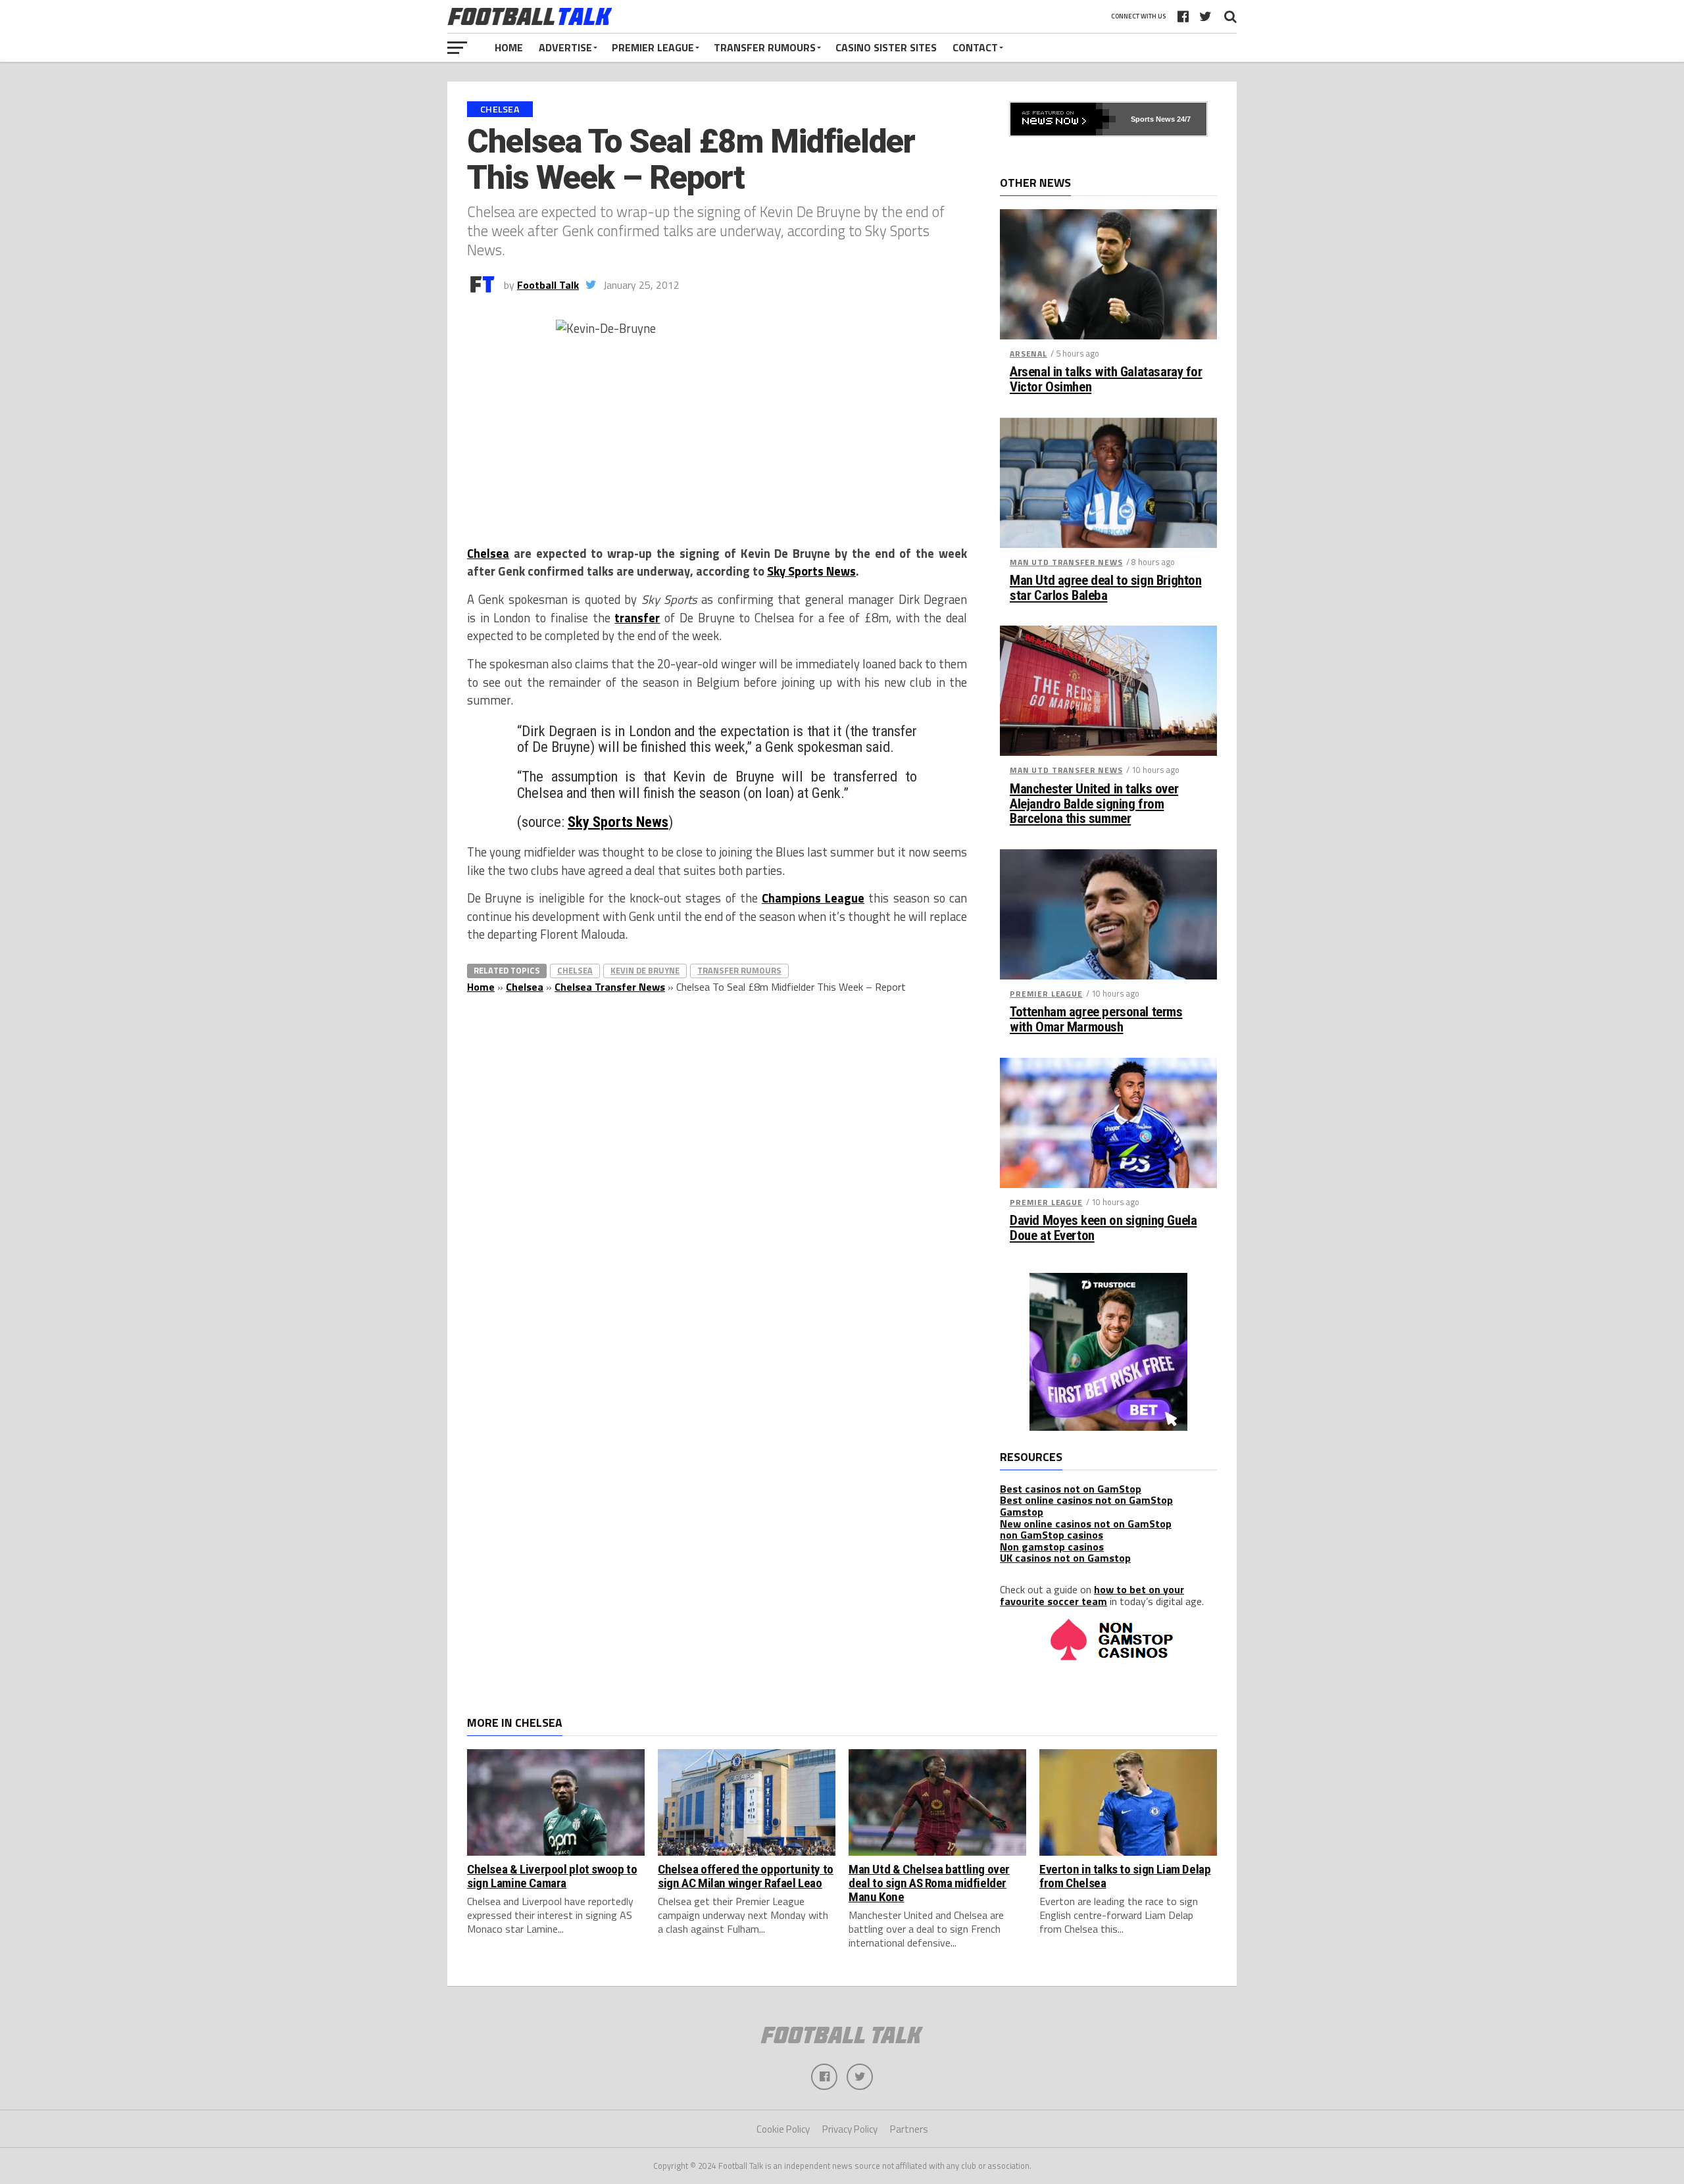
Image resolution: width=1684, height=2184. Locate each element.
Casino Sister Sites (886, 47)
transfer (637, 618)
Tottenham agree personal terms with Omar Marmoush (1096, 1020)
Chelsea (488, 553)
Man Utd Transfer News (1066, 562)
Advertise (565, 47)
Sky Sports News (811, 571)
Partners (909, 2129)
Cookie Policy (783, 2129)
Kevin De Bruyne (645, 970)
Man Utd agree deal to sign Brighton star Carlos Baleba (1105, 588)
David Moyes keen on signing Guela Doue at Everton (1103, 1228)
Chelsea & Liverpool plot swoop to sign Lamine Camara (552, 1876)
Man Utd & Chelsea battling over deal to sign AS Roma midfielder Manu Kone (929, 1883)
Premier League (653, 47)
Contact (975, 47)
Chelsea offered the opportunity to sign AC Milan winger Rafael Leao (746, 1876)
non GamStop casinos (1052, 1535)
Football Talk (548, 285)
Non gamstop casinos (1052, 1547)
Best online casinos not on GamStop (1086, 1500)
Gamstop (1022, 1512)
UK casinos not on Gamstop (1065, 1558)
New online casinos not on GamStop (1086, 1524)
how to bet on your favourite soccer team (1092, 1595)
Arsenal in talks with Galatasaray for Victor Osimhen (1106, 380)
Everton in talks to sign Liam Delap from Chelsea (1125, 1876)
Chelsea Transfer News (610, 987)
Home (509, 47)
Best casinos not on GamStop (1071, 1489)
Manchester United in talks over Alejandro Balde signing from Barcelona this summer (1094, 804)
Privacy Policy (850, 2129)
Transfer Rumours (765, 47)
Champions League (813, 898)
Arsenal (1028, 354)
